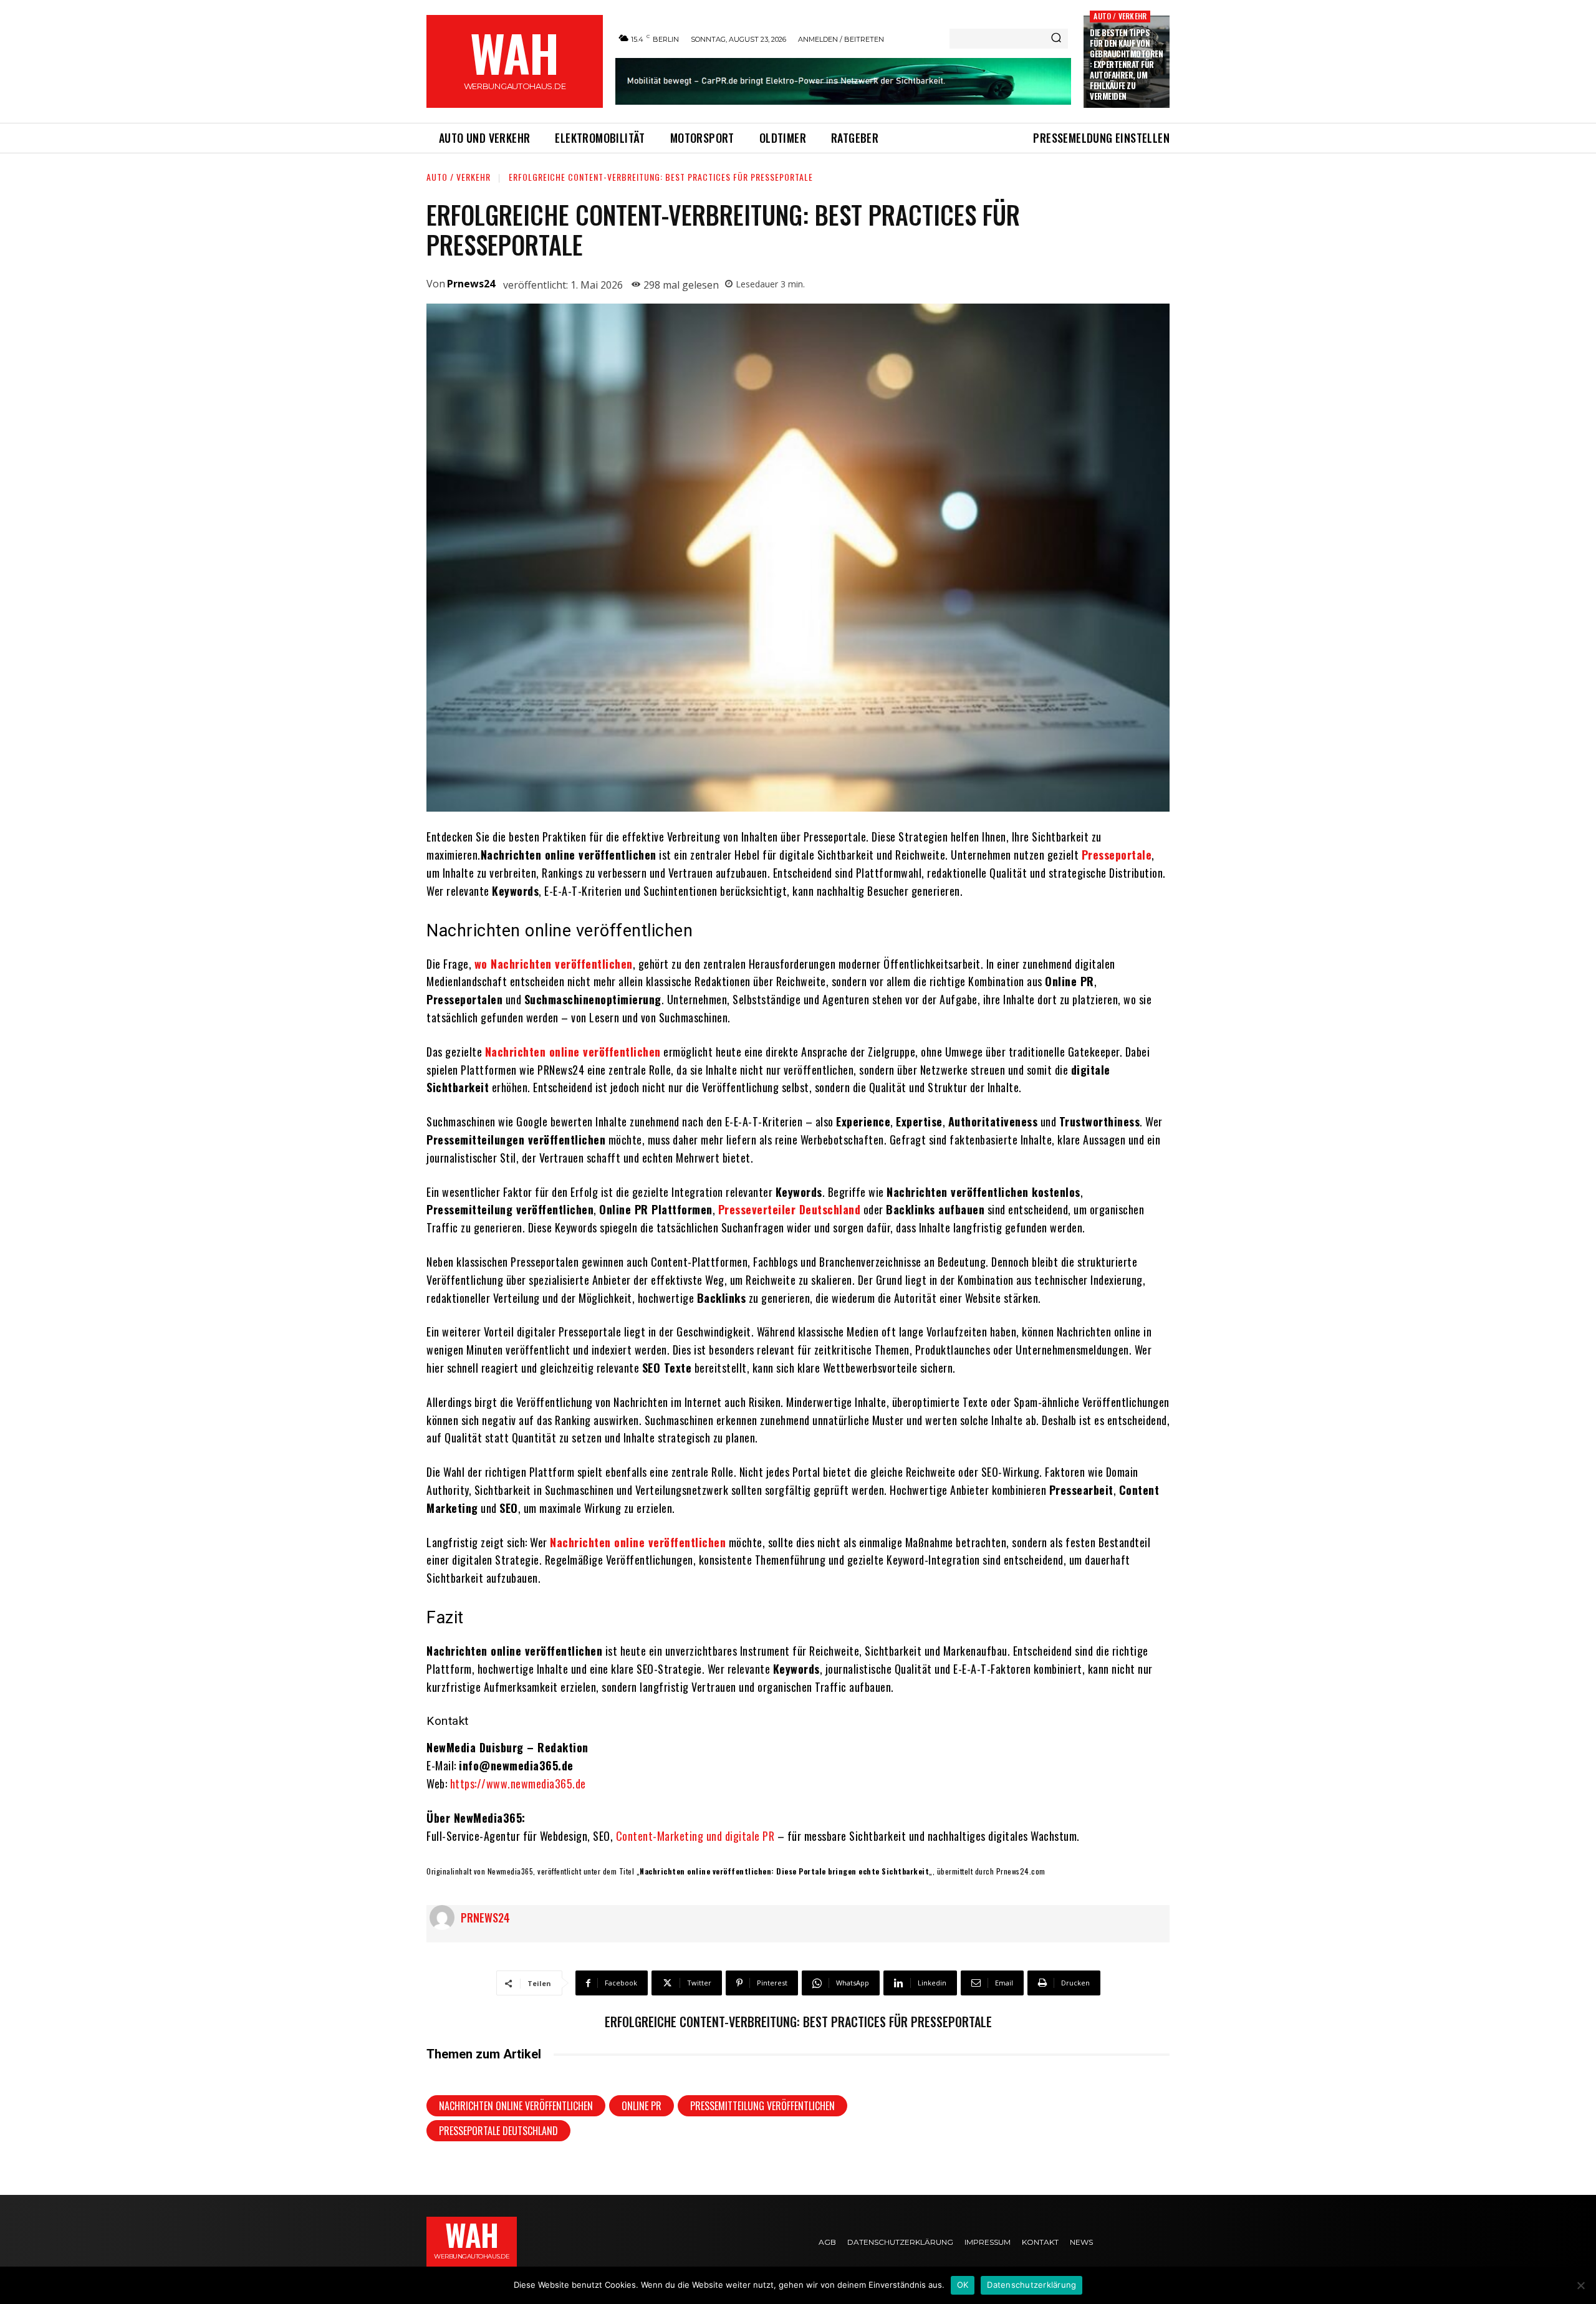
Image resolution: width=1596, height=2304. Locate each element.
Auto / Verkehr (1120, 16)
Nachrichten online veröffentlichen (516, 2106)
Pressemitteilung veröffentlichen (762, 2106)
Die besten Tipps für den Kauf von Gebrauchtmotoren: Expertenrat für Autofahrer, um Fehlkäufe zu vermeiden (1126, 64)
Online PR (642, 2106)
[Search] (1056, 39)
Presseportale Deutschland (498, 2131)
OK (963, 2285)
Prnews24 (471, 284)
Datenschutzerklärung (1031, 2285)
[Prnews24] (445, 1918)
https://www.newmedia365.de (518, 1783)
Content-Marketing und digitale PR (695, 1836)
